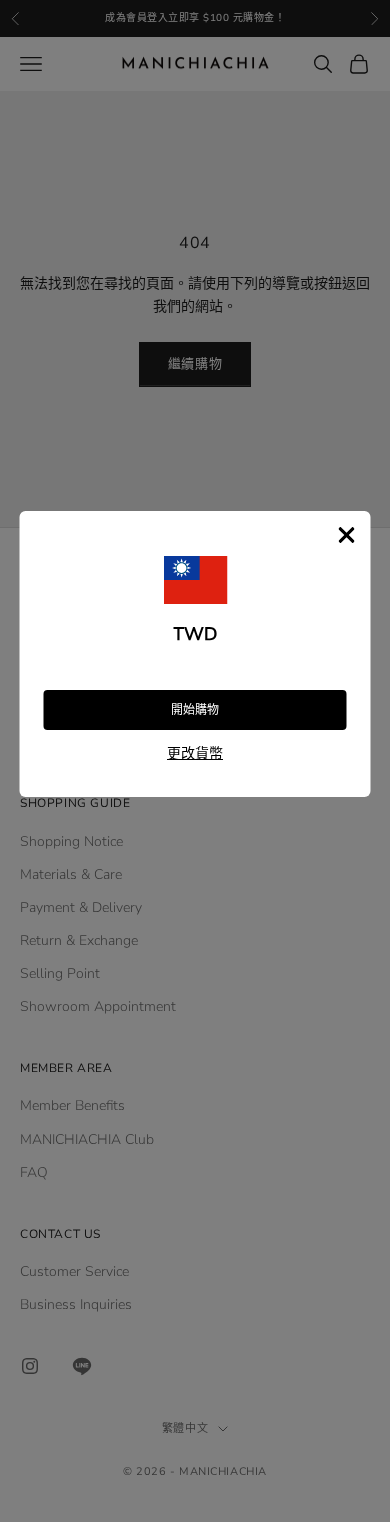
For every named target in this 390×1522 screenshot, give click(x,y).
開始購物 (195, 710)
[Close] (347, 535)
